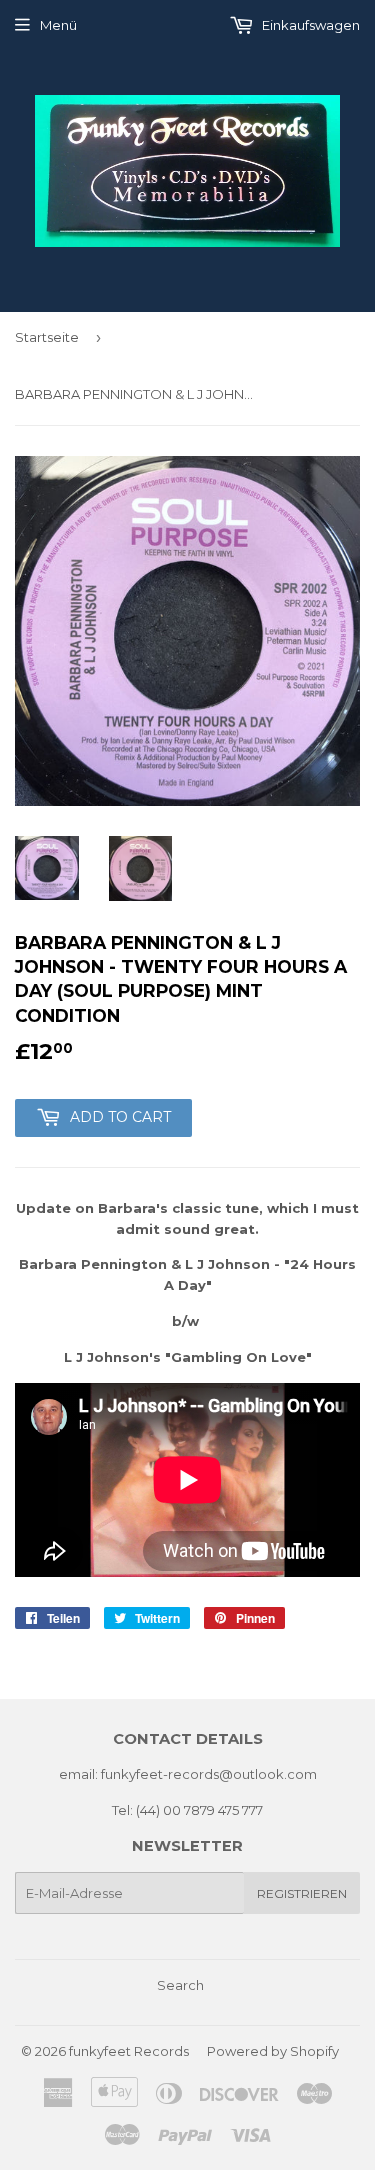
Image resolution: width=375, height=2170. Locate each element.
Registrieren (302, 1893)
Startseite (47, 337)
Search (180, 1985)
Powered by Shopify (273, 2051)
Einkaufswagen (309, 25)
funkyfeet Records (129, 2051)
